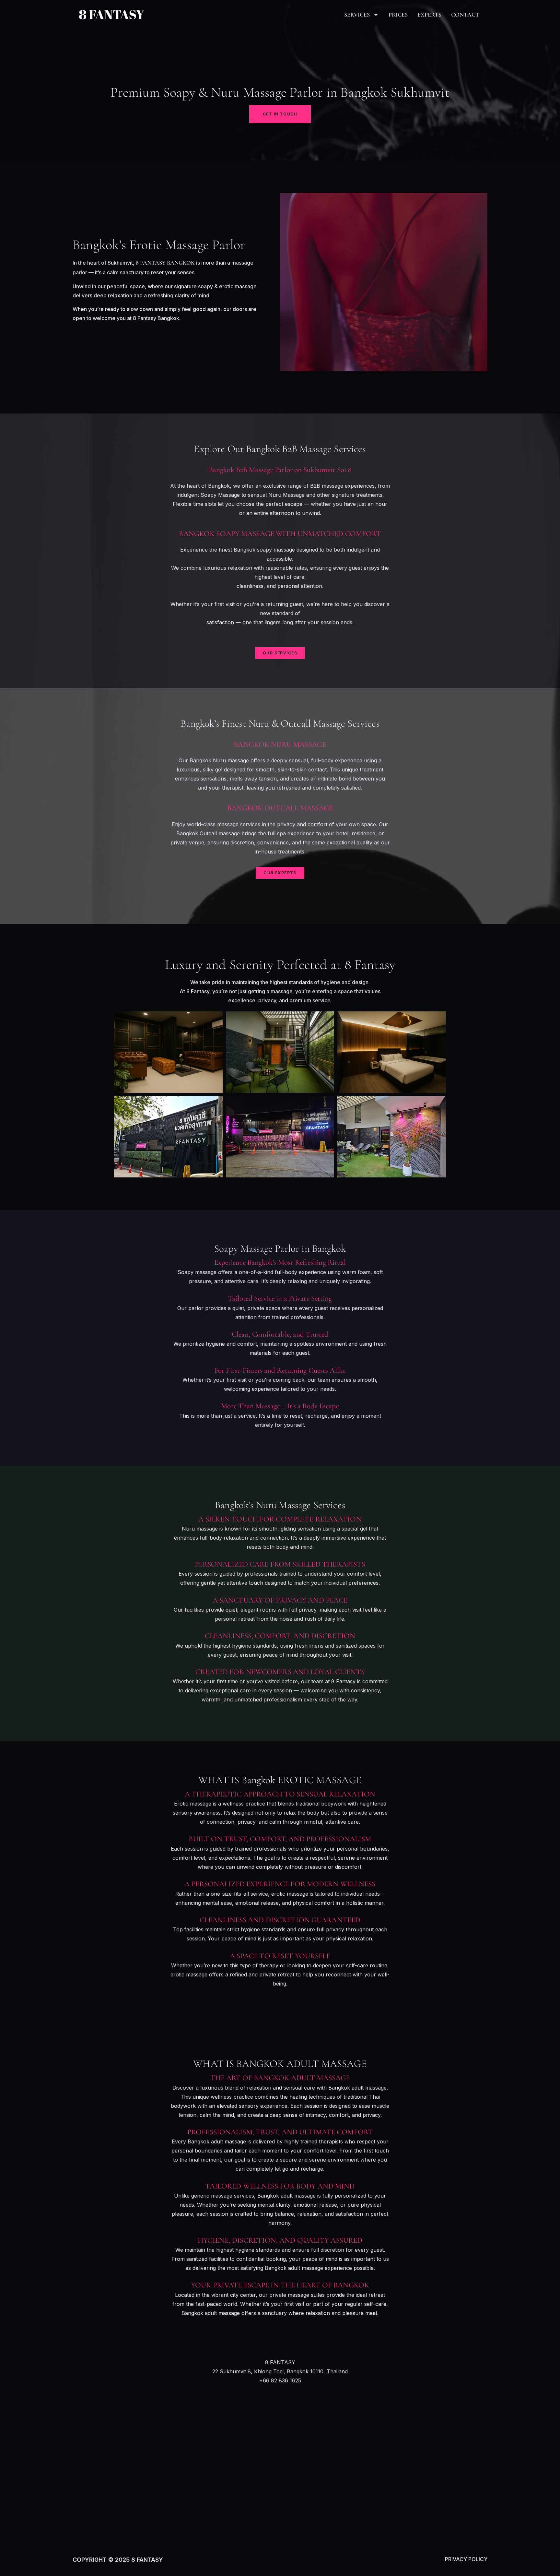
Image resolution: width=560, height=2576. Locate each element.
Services (357, 15)
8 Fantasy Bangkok (165, 263)
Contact (465, 15)
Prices (398, 15)
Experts (429, 15)
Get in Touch (280, 114)
